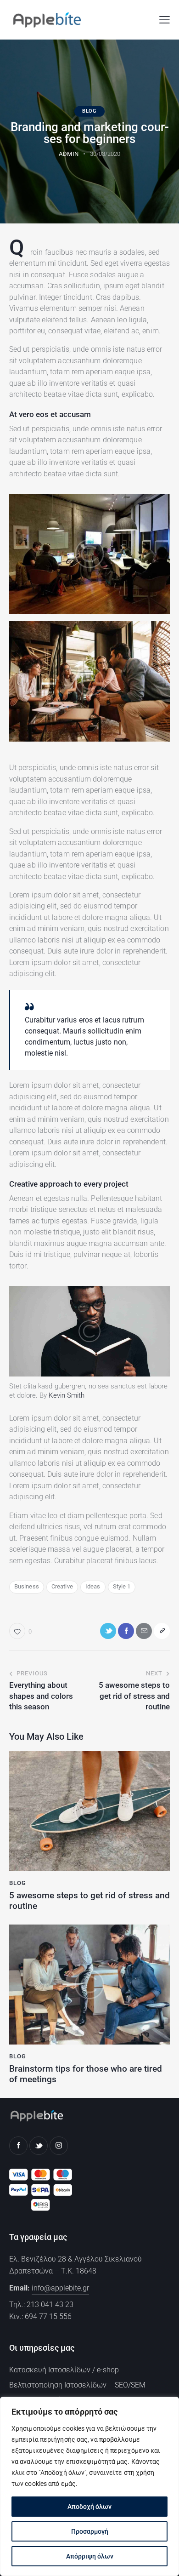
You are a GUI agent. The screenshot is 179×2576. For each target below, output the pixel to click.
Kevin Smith (67, 1395)
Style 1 (122, 1586)
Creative (62, 1586)
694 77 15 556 (48, 2316)
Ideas (93, 1586)
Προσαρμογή (90, 2531)
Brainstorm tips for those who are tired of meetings (86, 2074)
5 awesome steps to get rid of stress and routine (89, 1901)
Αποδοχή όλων (89, 2507)
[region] (89, 2486)
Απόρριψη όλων (90, 2556)
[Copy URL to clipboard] (162, 1631)
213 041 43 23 (50, 2305)
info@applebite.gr (60, 2288)
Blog (89, 111)
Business (27, 1586)
